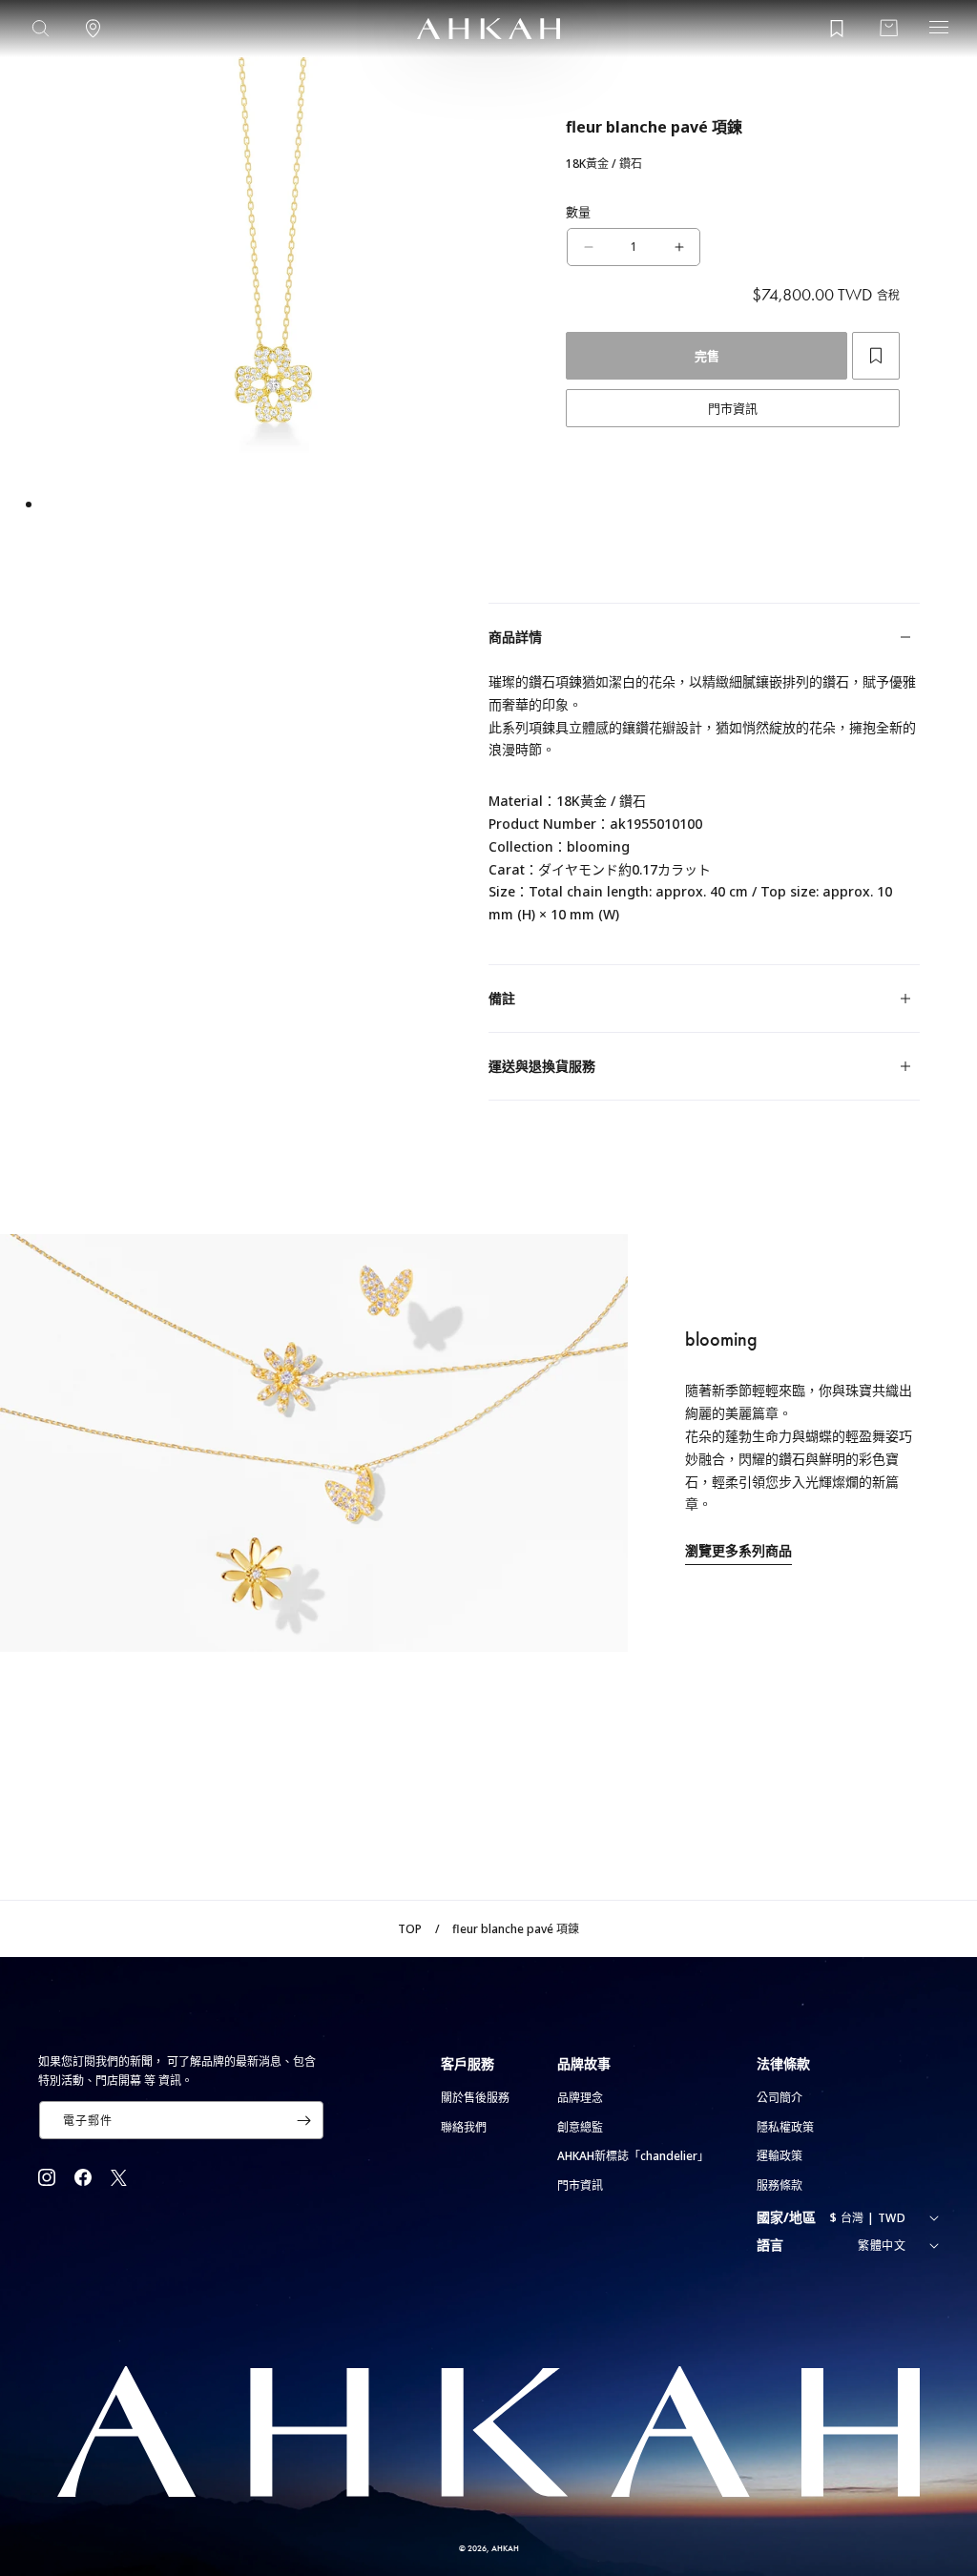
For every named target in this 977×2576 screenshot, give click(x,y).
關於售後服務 (475, 2098)
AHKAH (505, 2548)
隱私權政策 (785, 2127)
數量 (579, 212)
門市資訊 (733, 408)
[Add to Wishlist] (876, 356)
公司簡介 (780, 2098)
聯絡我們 (464, 2127)
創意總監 (580, 2127)
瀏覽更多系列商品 (738, 1550)
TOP (410, 1929)
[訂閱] (303, 2120)
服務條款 (780, 2185)
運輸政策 (780, 2156)
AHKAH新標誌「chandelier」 (633, 2156)
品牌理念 (580, 2098)
